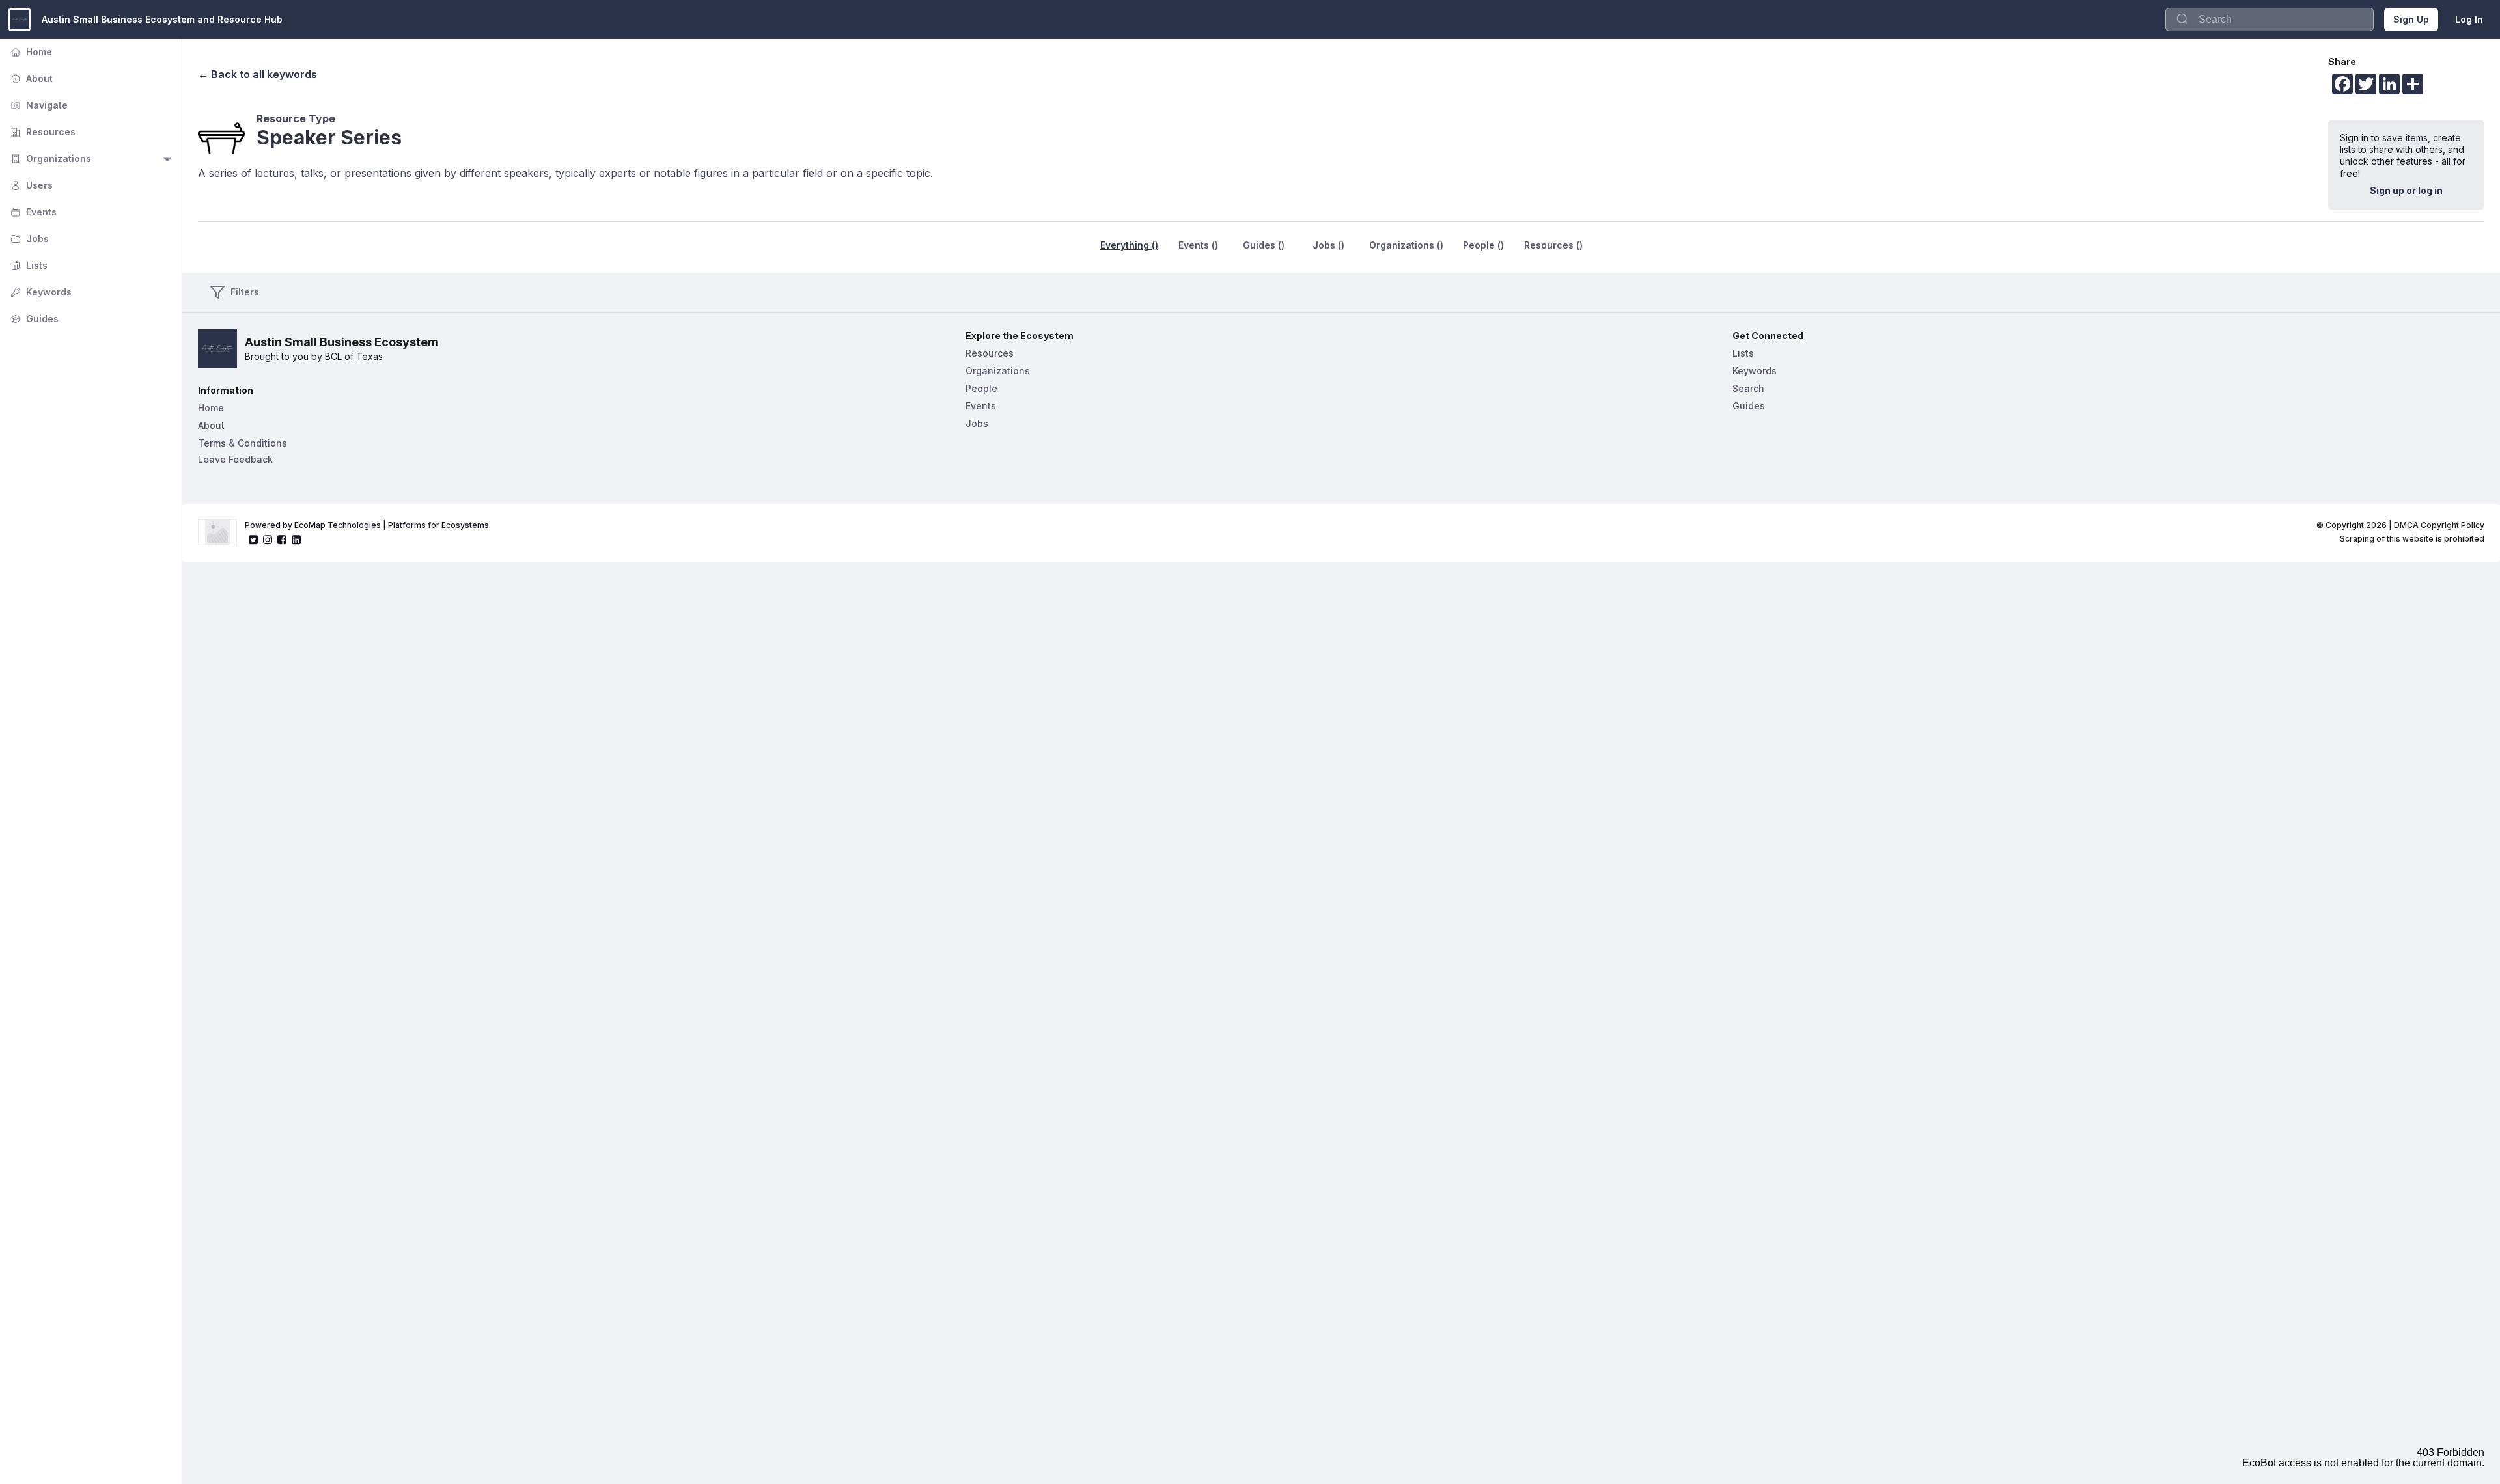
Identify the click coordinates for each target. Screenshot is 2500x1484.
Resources (42, 132)
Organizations (49, 158)
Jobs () (1328, 245)
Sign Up (2411, 19)
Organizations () (1406, 245)
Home (30, 52)
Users (30, 185)
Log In (2469, 19)
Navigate (38, 105)
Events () (1198, 245)
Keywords (40, 292)
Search (1748, 388)
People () (1483, 245)
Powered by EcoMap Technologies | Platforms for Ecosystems (367, 525)
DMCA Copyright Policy (2439, 525)
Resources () (1553, 245)
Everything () (1129, 245)
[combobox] (2270, 20)
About (30, 78)
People (981, 388)
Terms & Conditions (243, 443)
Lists (28, 265)
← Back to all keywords (257, 74)
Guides (33, 319)
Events (32, 212)
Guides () (1264, 245)
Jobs (28, 239)
